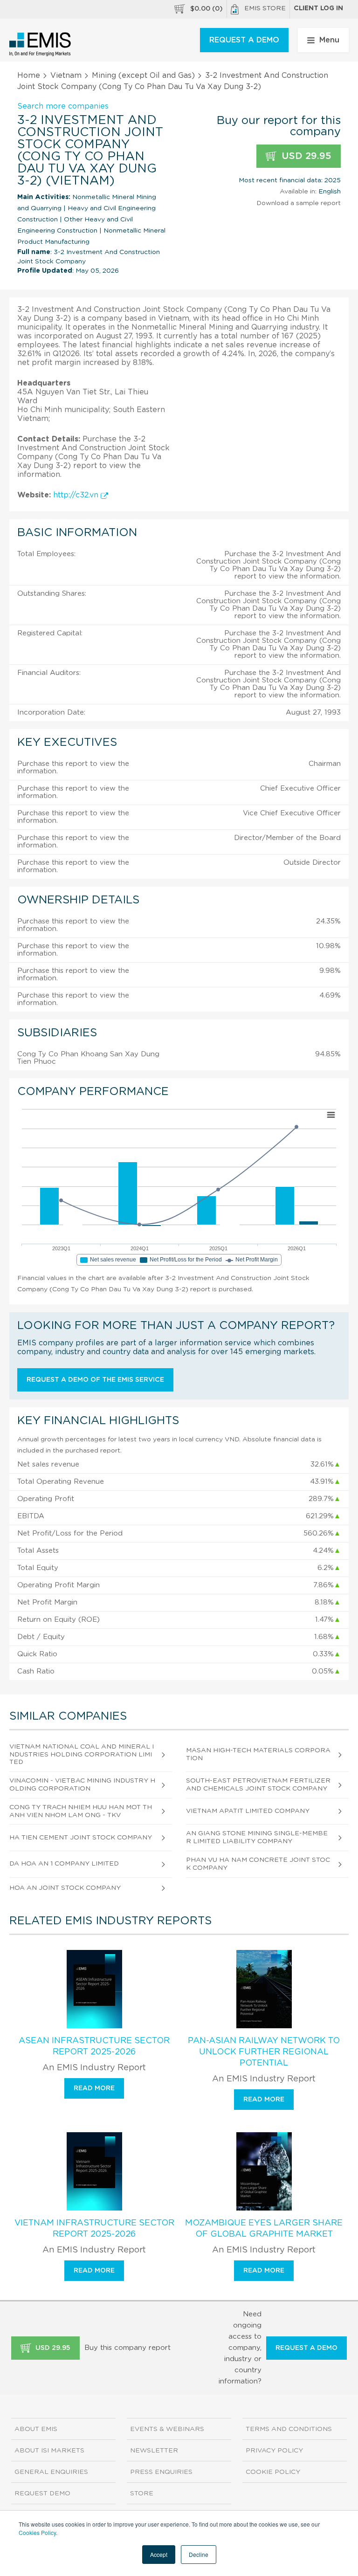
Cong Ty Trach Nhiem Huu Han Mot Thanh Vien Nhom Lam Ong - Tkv (81, 1811)
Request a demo (306, 2348)
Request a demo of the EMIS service (95, 1380)
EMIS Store (265, 8)
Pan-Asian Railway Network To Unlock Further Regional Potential (264, 2052)
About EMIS (36, 2429)
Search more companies (63, 106)
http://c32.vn (77, 495)
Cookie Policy (273, 2472)
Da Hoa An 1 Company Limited (64, 1864)
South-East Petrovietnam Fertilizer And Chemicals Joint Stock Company (258, 1785)
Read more (94, 2088)
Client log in (318, 8)
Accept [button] (159, 2554)
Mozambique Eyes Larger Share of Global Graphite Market (264, 2229)
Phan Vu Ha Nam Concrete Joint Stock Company (258, 1864)
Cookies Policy (37, 2532)
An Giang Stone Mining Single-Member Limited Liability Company (257, 1837)
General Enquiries (51, 2472)
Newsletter (154, 2451)
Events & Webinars (167, 2429)
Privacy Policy (274, 2451)
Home (29, 76)
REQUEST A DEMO (244, 40)
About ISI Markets (49, 2451)
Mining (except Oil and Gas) (143, 76)
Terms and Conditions (289, 2429)
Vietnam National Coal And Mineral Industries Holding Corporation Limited (82, 1755)
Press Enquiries (161, 2472)
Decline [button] (199, 2554)
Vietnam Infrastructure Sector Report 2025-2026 (94, 2229)
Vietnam (66, 76)
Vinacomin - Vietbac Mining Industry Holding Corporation (82, 1785)
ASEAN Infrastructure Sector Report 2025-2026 (94, 2046)
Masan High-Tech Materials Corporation (258, 1754)
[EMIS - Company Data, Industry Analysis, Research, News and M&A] (40, 44)
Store (142, 2493)
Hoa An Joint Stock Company (65, 1888)
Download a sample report (299, 203)
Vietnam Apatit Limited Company (248, 1811)
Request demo (42, 2493)
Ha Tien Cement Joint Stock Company (81, 1838)
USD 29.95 (305, 156)
